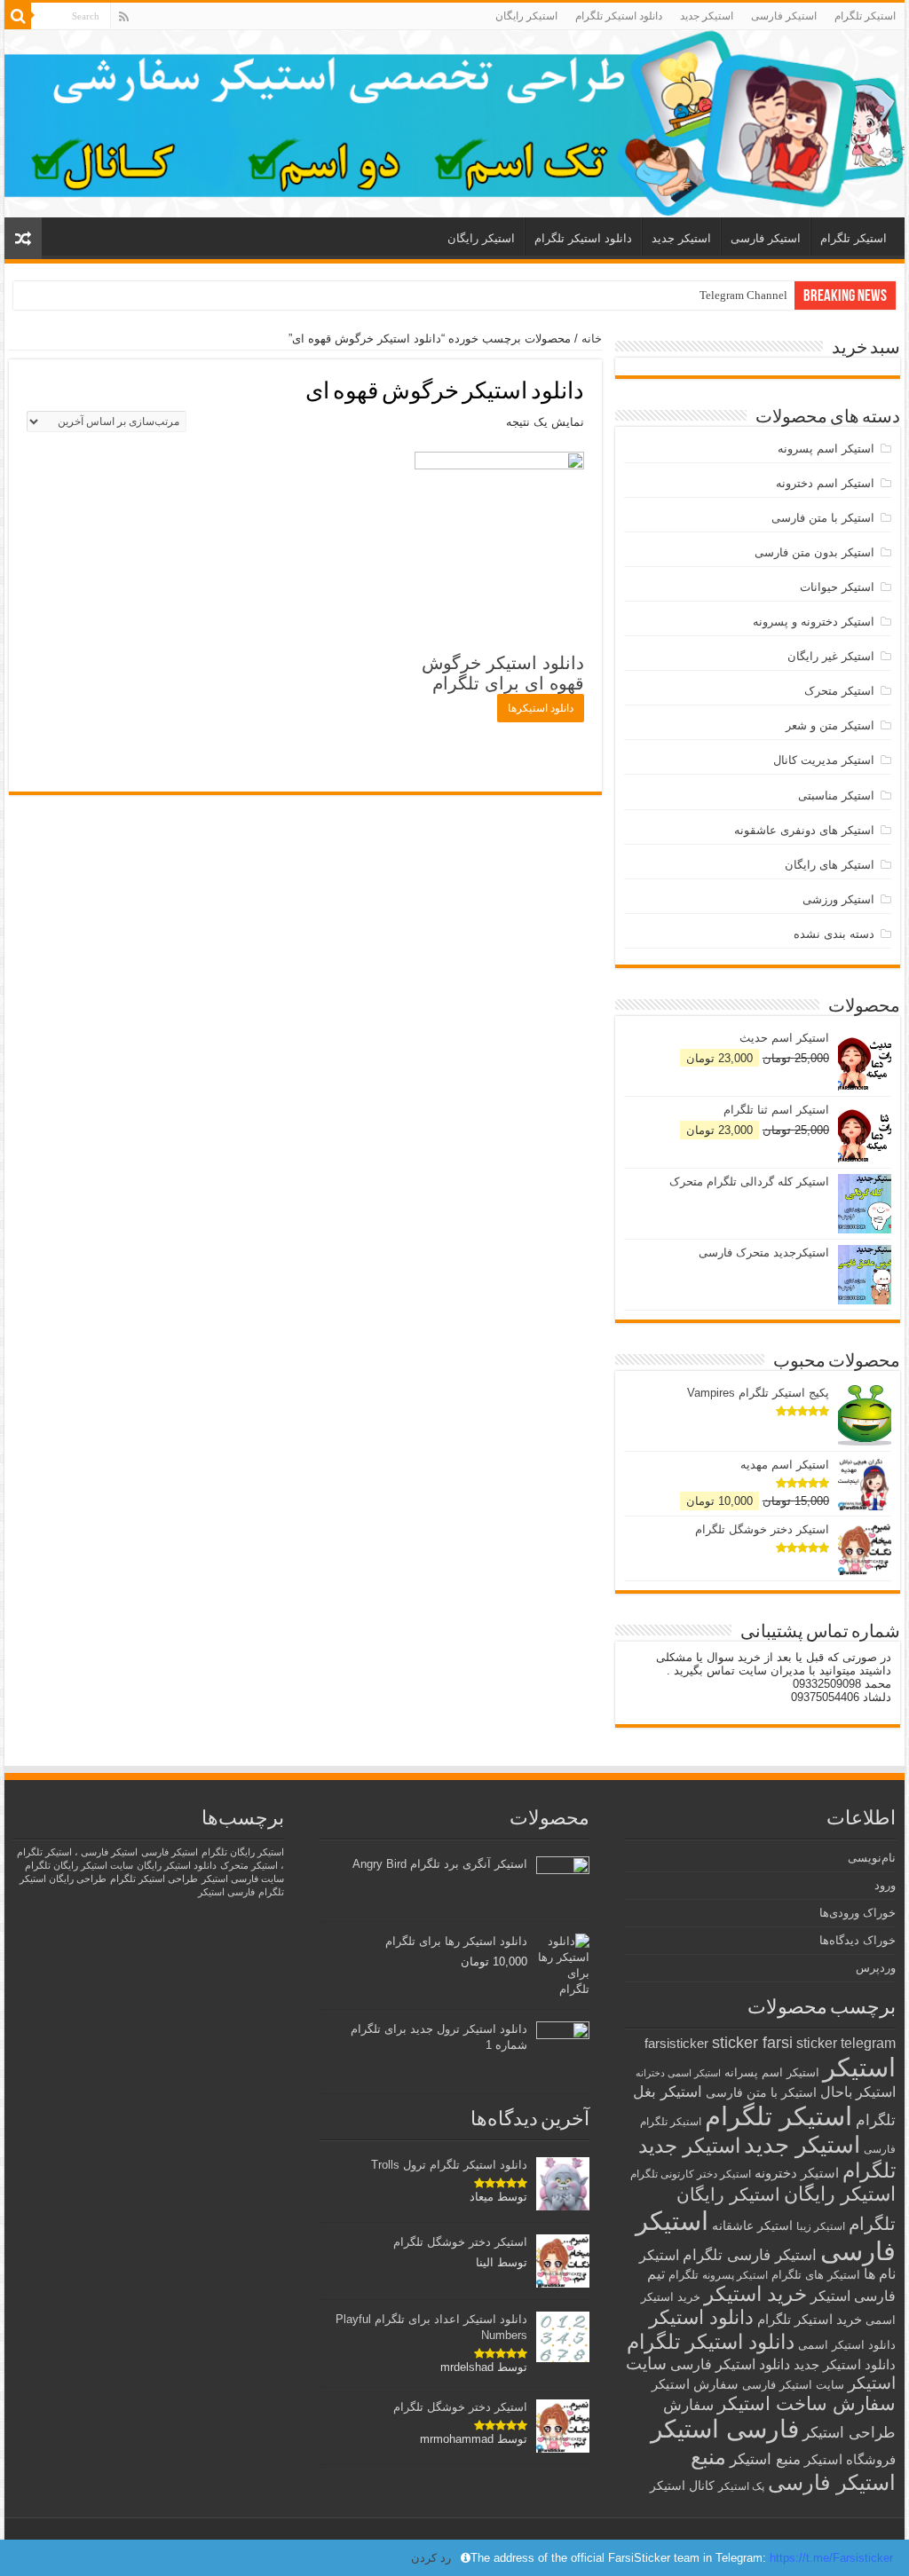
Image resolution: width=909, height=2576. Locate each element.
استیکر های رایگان (830, 865)
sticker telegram (846, 2043)
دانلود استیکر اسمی (847, 2345)
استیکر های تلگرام (816, 2275)
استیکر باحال (858, 2092)
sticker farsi (752, 2043)
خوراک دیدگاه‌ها (858, 1940)
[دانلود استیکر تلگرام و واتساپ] (454, 124)
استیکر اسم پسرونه (826, 449)
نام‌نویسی (872, 1858)
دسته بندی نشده (834, 934)
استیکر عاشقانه (752, 2226)
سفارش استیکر (695, 2384)
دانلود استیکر (701, 2317)
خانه (592, 339)
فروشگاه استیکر (850, 2460)
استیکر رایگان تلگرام (243, 1852)
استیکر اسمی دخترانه (678, 2073)
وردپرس (876, 1968)
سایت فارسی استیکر (243, 1879)
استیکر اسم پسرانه (772, 2072)
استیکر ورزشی (838, 899)
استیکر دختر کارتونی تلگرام (691, 2174)
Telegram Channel (743, 295)
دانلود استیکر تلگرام (619, 16)
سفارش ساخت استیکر (806, 2403)
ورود (885, 1885)
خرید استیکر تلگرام (810, 2319)
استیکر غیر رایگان (831, 656)
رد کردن (431, 2558)
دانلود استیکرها (541, 708)
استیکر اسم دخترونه (825, 483)
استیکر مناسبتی (836, 796)
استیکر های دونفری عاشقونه (804, 830)
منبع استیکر (765, 2459)
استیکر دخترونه (797, 2173)
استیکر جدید (707, 16)
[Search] (18, 16)
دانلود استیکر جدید (845, 2364)
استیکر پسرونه (735, 2275)
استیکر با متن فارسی (823, 518)
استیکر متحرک (839, 691)
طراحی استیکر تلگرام (154, 1879)
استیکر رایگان (526, 16)
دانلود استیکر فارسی (730, 2364)
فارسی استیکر (725, 2429)
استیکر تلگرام (865, 16)
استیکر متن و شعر (830, 725)
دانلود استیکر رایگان (177, 1865)
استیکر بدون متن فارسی (814, 552)
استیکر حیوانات (837, 587)
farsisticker (676, 2043)
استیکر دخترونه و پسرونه (814, 622)
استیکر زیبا (821, 2226)
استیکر (859, 2068)
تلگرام (684, 2275)
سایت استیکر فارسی (793, 2385)
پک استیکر (741, 2486)
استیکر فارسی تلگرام (750, 2255)
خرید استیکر (755, 2294)
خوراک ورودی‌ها (858, 1913)
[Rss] (124, 17)
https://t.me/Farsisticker (831, 2558)
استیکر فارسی (784, 16)
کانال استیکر (682, 2486)
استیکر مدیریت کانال (824, 760)
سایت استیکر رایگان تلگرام (79, 1865)
